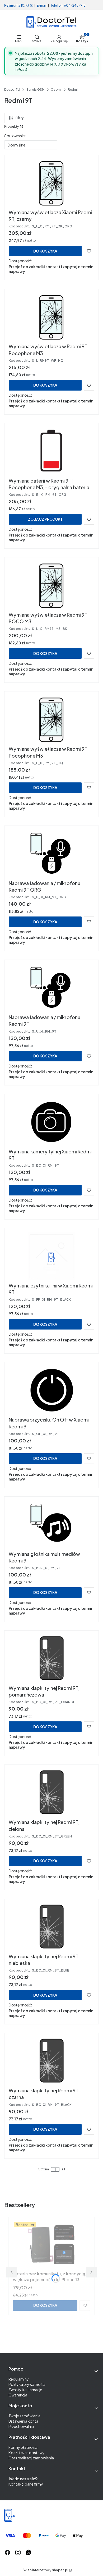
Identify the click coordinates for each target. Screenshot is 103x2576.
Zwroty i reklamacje (25, 2390)
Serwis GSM (36, 90)
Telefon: (57, 5)
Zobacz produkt (45, 519)
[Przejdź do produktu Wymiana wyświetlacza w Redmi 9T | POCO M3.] (51, 585)
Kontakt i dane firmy (26, 2484)
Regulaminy (19, 2379)
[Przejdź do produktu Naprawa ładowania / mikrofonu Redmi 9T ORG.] (51, 854)
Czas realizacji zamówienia (31, 2458)
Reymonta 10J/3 (17, 5)
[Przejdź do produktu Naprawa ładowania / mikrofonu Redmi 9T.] (51, 988)
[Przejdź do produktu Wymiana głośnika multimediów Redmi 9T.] (51, 1525)
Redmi (73, 90)
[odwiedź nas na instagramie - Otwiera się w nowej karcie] (18, 2552)
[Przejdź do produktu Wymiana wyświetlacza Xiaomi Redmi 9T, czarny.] (51, 183)
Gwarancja (18, 2395)
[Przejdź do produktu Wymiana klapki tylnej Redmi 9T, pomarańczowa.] (51, 1659)
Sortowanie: (15, 136)
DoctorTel (12, 90)
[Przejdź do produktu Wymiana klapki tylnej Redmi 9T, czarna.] (51, 2061)
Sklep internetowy (45, 2570)
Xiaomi (56, 90)
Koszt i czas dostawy (27, 2453)
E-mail (42, 5)
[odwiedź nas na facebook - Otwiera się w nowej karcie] (7, 2552)
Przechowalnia (21, 2426)
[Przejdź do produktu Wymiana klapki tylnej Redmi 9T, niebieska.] (51, 1927)
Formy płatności (23, 2447)
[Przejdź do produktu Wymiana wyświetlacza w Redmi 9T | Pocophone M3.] (51, 317)
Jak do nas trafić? (23, 2479)
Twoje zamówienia (24, 2416)
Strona (44, 2169)
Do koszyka (45, 251)
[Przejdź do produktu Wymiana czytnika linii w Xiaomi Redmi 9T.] (51, 1256)
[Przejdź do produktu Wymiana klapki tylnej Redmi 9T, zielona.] (51, 1793)
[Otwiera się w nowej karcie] (29, 2552)
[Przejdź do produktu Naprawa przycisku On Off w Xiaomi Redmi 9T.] (51, 1390)
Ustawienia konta (23, 2421)
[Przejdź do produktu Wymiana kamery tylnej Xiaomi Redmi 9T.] (51, 1122)
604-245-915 (75, 5)
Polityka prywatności (27, 2384)
